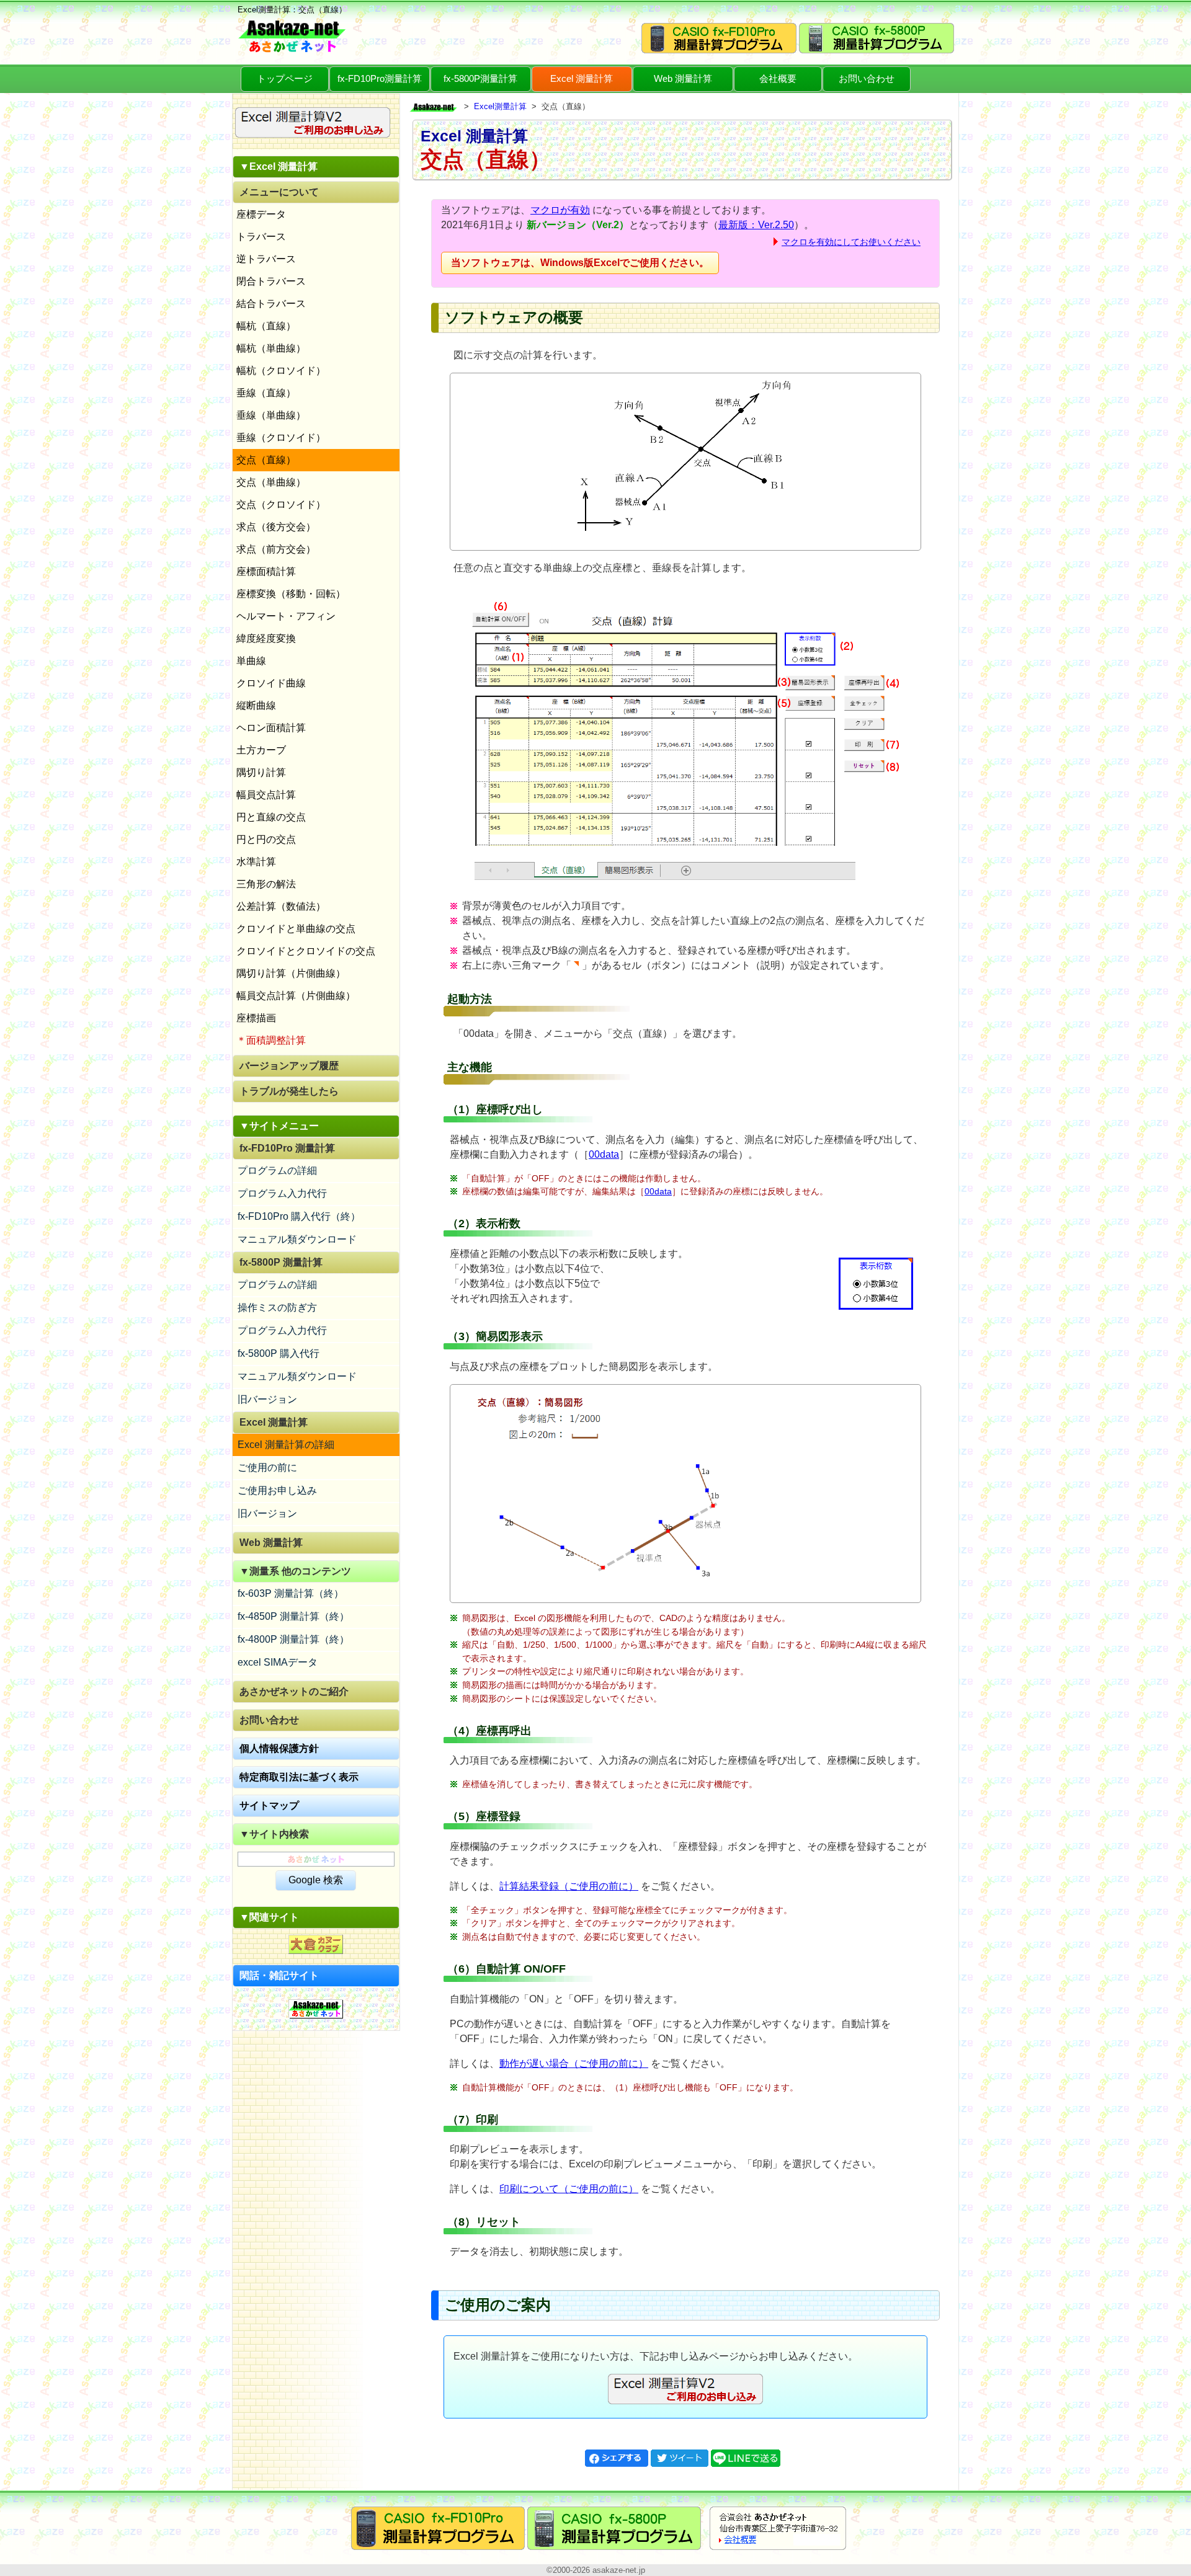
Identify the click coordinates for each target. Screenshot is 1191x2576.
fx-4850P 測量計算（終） (293, 1616)
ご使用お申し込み (277, 1490)
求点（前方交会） (276, 549)
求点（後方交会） (276, 527)
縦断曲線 (256, 705)
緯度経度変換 (266, 638)
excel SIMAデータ (278, 1662)
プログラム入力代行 (282, 1193)
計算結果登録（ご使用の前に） (569, 1886)
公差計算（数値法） (281, 906)
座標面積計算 (266, 571)
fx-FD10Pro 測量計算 (287, 1148)
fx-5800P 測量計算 (281, 1262)
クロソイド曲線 (271, 683)
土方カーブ (261, 750)
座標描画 (256, 1018)
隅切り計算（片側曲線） (291, 973)
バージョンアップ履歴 (289, 1066)
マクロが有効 (560, 210)
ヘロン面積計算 (271, 728)
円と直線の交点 (271, 817)
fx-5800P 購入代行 (279, 1353)
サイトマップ (269, 1805)
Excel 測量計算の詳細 (286, 1445)
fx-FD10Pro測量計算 (380, 78)
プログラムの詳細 (277, 1170)
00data (604, 1154)
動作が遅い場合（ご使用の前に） (574, 2063)
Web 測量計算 (683, 78)
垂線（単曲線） (271, 415)
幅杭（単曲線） (271, 348)
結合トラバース (271, 304)
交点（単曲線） (271, 482)
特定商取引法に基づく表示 (299, 1777)
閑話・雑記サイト (279, 1975)
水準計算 (256, 862)
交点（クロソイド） (281, 504)
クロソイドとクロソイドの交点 (306, 951)
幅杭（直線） (266, 326)
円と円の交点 (266, 839)
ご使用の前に (267, 1468)
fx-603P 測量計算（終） (291, 1593)
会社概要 (778, 78)
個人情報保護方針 (279, 1748)
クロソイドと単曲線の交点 (296, 929)
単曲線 (251, 661)
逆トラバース (266, 259)
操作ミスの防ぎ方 (277, 1308)
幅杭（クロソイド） (281, 371)
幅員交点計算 (266, 795)
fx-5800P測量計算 (480, 78)
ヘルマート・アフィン (286, 616)
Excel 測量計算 (582, 78)
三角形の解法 (266, 884)
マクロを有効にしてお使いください (851, 242)
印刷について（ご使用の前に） (569, 2189)
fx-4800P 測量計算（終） (293, 1639)
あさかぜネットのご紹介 (294, 1691)
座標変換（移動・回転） (291, 594)
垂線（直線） (266, 393)
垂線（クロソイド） (281, 437)
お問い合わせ (867, 78)
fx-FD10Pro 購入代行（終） (299, 1216)
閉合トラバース (271, 281)
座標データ (261, 214)
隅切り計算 (261, 772)
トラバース (261, 237)
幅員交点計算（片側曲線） (296, 996)
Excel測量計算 (500, 106)
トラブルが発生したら (289, 1091)
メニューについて (279, 192)
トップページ (285, 78)
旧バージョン (267, 1399)
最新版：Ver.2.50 (756, 225)
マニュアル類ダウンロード (297, 1239)
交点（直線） (266, 460)
